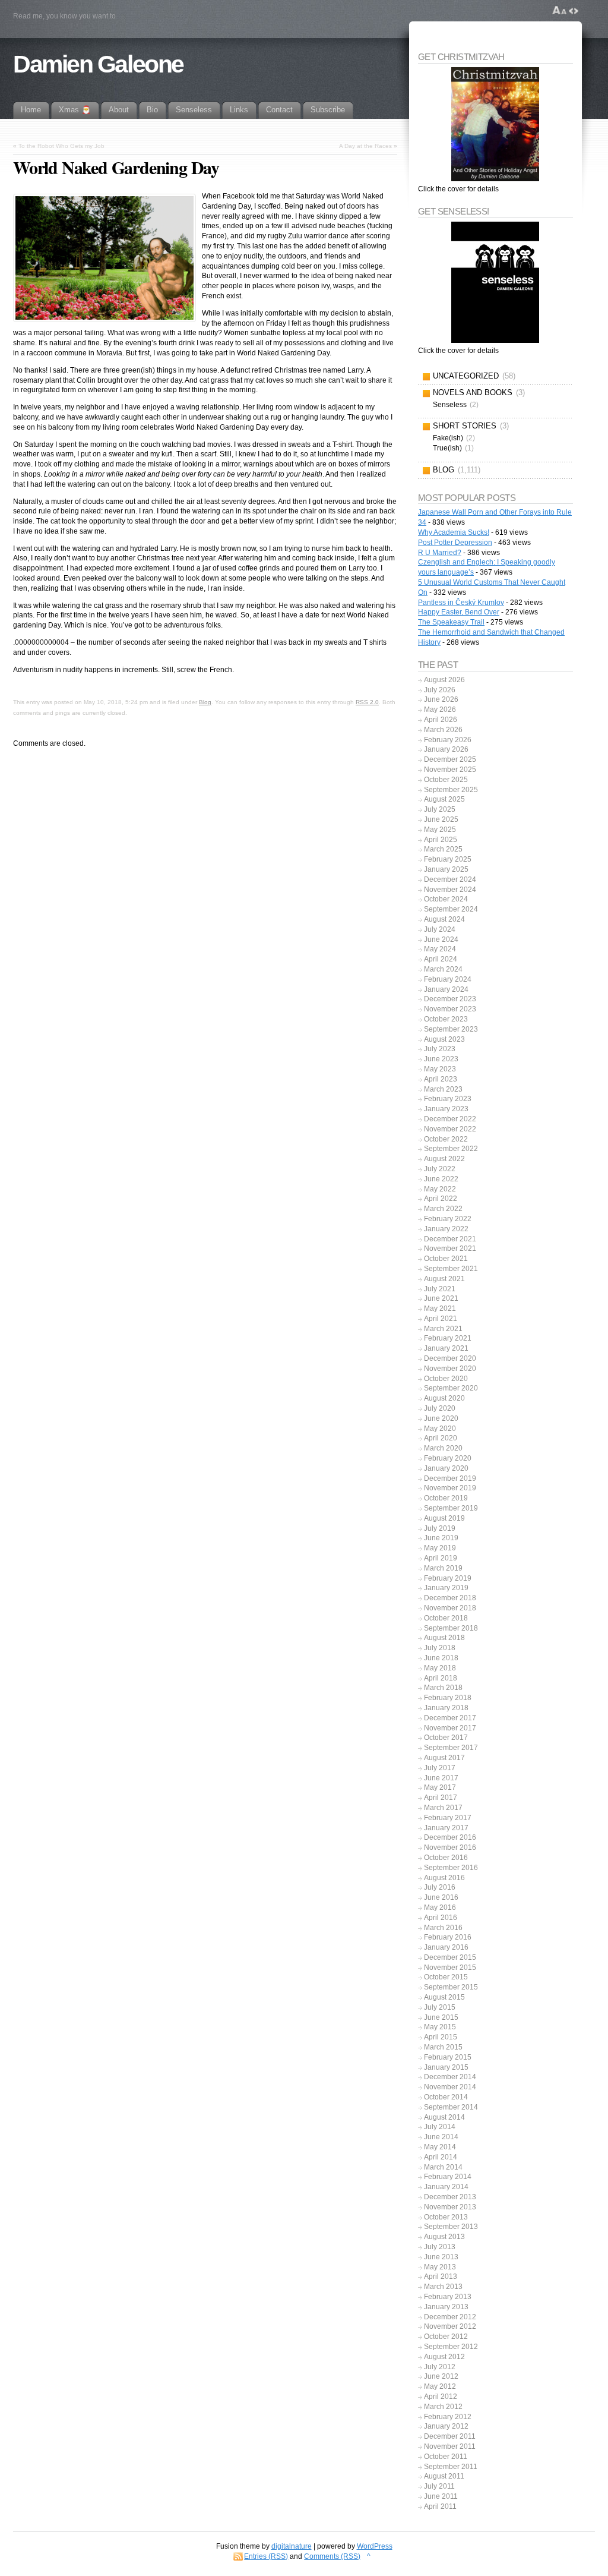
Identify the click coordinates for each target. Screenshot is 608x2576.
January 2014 (446, 2187)
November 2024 (450, 890)
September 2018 (451, 1628)
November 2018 (450, 1608)
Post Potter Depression (455, 543)
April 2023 (441, 1079)
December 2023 (450, 999)
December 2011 (450, 2436)
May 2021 (440, 1309)
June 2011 (441, 2496)
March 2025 (443, 849)
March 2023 (443, 1089)
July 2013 (440, 2247)
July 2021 (440, 1289)
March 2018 (443, 1688)
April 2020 (441, 1438)
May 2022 (440, 1189)
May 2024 (440, 949)
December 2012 (450, 2317)
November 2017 (450, 1728)
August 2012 (444, 2357)
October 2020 (446, 1379)
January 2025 (446, 869)
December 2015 (450, 1957)
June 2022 (441, 1179)
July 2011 (439, 2486)
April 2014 (441, 2157)
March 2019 (443, 1568)
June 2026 (441, 699)
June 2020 (441, 1418)
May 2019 (440, 1548)
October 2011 (446, 2457)
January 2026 (446, 749)
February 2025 (448, 859)
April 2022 (441, 1199)
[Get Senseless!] (495, 282)
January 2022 (446, 1229)
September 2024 (451, 909)
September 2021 (451, 1269)
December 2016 (450, 1837)
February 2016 (448, 1937)
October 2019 (446, 1498)
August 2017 (444, 1758)
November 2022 (450, 1129)
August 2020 (444, 1398)
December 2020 (450, 1358)
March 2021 (443, 1329)
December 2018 (450, 1598)
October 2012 (446, 2337)
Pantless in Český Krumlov (461, 603)
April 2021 (441, 1319)
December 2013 (450, 2197)
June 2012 (441, 2376)
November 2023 (450, 1009)
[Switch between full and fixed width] (574, 11)
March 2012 (443, 2407)
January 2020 (446, 1468)
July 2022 (440, 1169)
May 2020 (440, 1429)
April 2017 (441, 1798)
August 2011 (444, 2476)
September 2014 (451, 2107)
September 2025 (451, 790)
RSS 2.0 (367, 702)
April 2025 (441, 840)
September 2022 (451, 1149)
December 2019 (450, 1478)
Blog (205, 702)
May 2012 (440, 2386)
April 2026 (441, 720)
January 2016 (446, 1947)
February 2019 (448, 1578)
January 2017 (446, 1828)
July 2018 (440, 1648)
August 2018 (444, 1638)
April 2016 (441, 1918)
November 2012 (450, 2326)
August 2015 (444, 1997)
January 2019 (446, 1588)
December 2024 (450, 879)
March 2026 (443, 730)
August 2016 (444, 1878)
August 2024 (444, 919)
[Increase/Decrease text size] (560, 11)
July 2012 (440, 2367)
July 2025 (440, 809)
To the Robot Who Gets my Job (61, 146)
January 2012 (446, 2426)
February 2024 (448, 979)
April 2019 (441, 1558)
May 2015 (440, 2027)
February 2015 (448, 2057)
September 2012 (451, 2347)
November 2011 (450, 2446)
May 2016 (440, 1907)
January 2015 (446, 2067)
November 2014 (450, 2087)
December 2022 (450, 1119)
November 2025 (450, 770)
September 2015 (451, 1987)
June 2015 (441, 2017)
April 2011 (440, 2506)
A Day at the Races (365, 146)
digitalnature (292, 2546)
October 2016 (446, 1858)
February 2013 (448, 2297)
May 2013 (440, 2267)
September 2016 (451, 1868)
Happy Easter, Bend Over (459, 612)
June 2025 (441, 819)
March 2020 (443, 1448)
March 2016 (443, 1928)
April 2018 (441, 1678)
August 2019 (444, 1518)
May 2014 (440, 2147)
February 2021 (448, 1338)
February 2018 (448, 1698)
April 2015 (441, 2037)
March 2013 (443, 2287)
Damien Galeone (98, 64)
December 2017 (450, 1718)
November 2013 (450, 2207)
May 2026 (440, 710)
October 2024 (446, 899)
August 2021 (444, 1279)
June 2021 (441, 1298)
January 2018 (446, 1708)
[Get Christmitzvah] (495, 124)
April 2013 (441, 2277)
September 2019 (451, 1508)
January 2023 (446, 1109)
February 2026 (448, 740)
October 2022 (446, 1139)
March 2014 (443, 2167)
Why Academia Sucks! (454, 532)
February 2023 (448, 1099)
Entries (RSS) (266, 2556)
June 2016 (441, 1897)
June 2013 (441, 2257)
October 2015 (446, 1977)
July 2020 (440, 1408)
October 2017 (446, 1738)
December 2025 (450, 759)
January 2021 (446, 1348)
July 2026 (440, 690)
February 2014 (448, 2177)
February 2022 (448, 1219)
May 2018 (440, 1668)
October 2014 (446, 2097)
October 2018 (446, 1618)
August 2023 (444, 1039)
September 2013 (451, 2227)
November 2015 (450, 1968)
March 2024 (443, 969)
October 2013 (446, 2217)
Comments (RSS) (332, 2556)
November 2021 (450, 1248)
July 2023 (440, 1049)
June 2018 (441, 1658)
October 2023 (446, 1019)
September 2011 (451, 2467)
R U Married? (440, 553)
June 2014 (441, 2137)
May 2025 (440, 830)
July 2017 (440, 1768)
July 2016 (440, 1887)
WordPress (375, 2546)
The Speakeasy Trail (451, 622)
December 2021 (450, 1239)
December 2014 (450, 2077)
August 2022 (444, 1159)
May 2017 (440, 1787)
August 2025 (444, 799)
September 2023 (451, 1029)
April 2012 (441, 2397)
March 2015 (443, 2047)
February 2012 (448, 2417)
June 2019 (441, 1538)
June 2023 (441, 1059)
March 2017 (443, 1808)
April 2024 (441, 959)
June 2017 (441, 1778)
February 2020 (448, 1458)
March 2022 (443, 1209)
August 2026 (444, 680)
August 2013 (444, 2237)
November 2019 (450, 1488)
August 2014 (444, 2117)
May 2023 (440, 1069)
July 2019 (440, 1528)
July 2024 (440, 929)
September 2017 (451, 1748)
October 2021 (446, 1259)
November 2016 (450, 1847)
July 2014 (440, 2127)
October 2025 (446, 780)
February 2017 (448, 1818)
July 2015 (440, 2007)
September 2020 (451, 1388)
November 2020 (450, 1369)
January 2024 (446, 989)
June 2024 (441, 939)
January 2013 (446, 2307)
